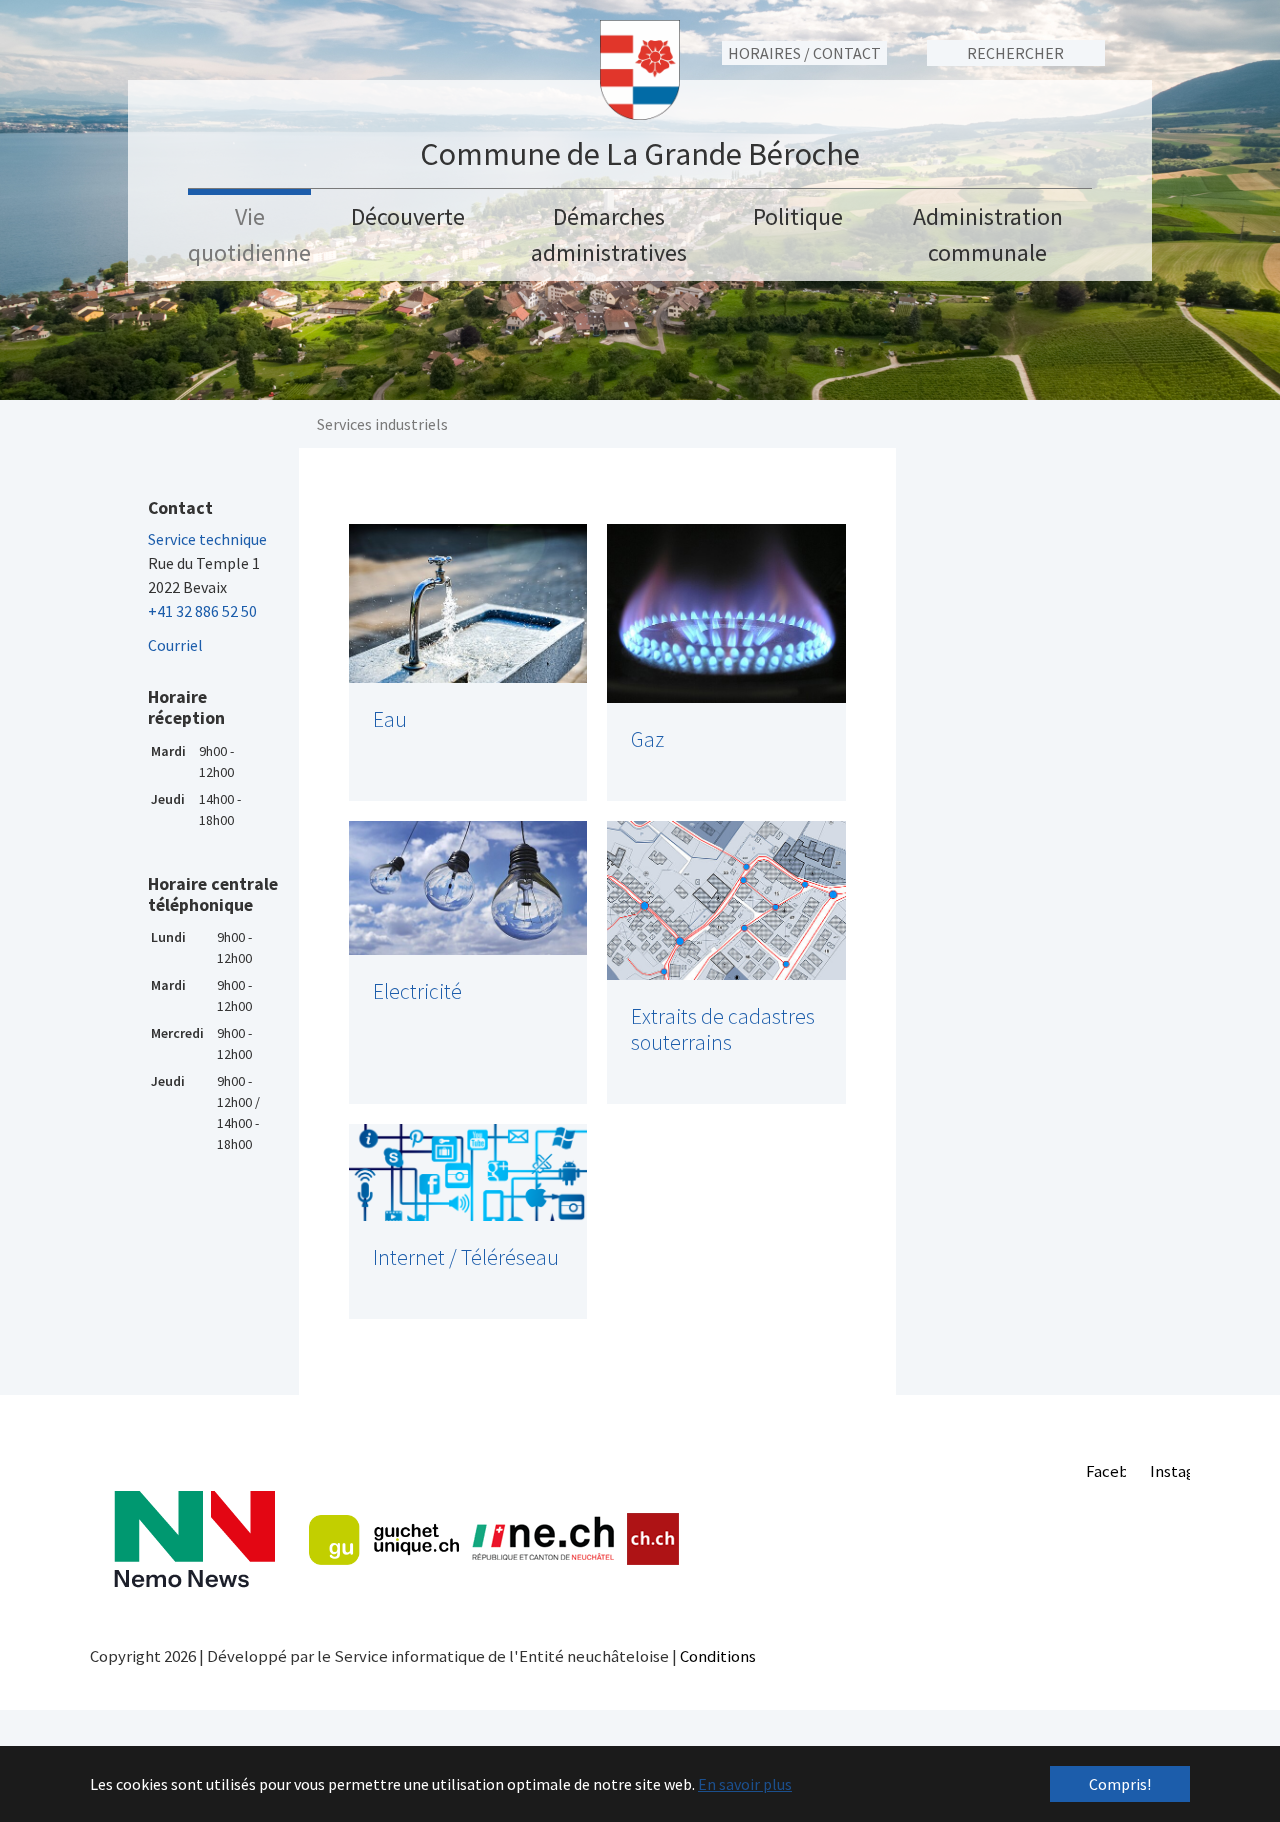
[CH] (653, 1539)
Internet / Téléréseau (466, 1257)
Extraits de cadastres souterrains (723, 1029)
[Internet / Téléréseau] (468, 1173)
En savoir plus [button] (745, 1784)
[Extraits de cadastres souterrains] (726, 900)
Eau (390, 719)
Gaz (647, 739)
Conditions (718, 1656)
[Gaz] (726, 613)
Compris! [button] (1120, 1784)
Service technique (207, 539)
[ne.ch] (542, 1539)
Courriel (175, 645)
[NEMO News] (194, 1539)
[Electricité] (468, 888)
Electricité (417, 991)
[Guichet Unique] (384, 1540)
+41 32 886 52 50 (202, 611)
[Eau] (468, 603)
